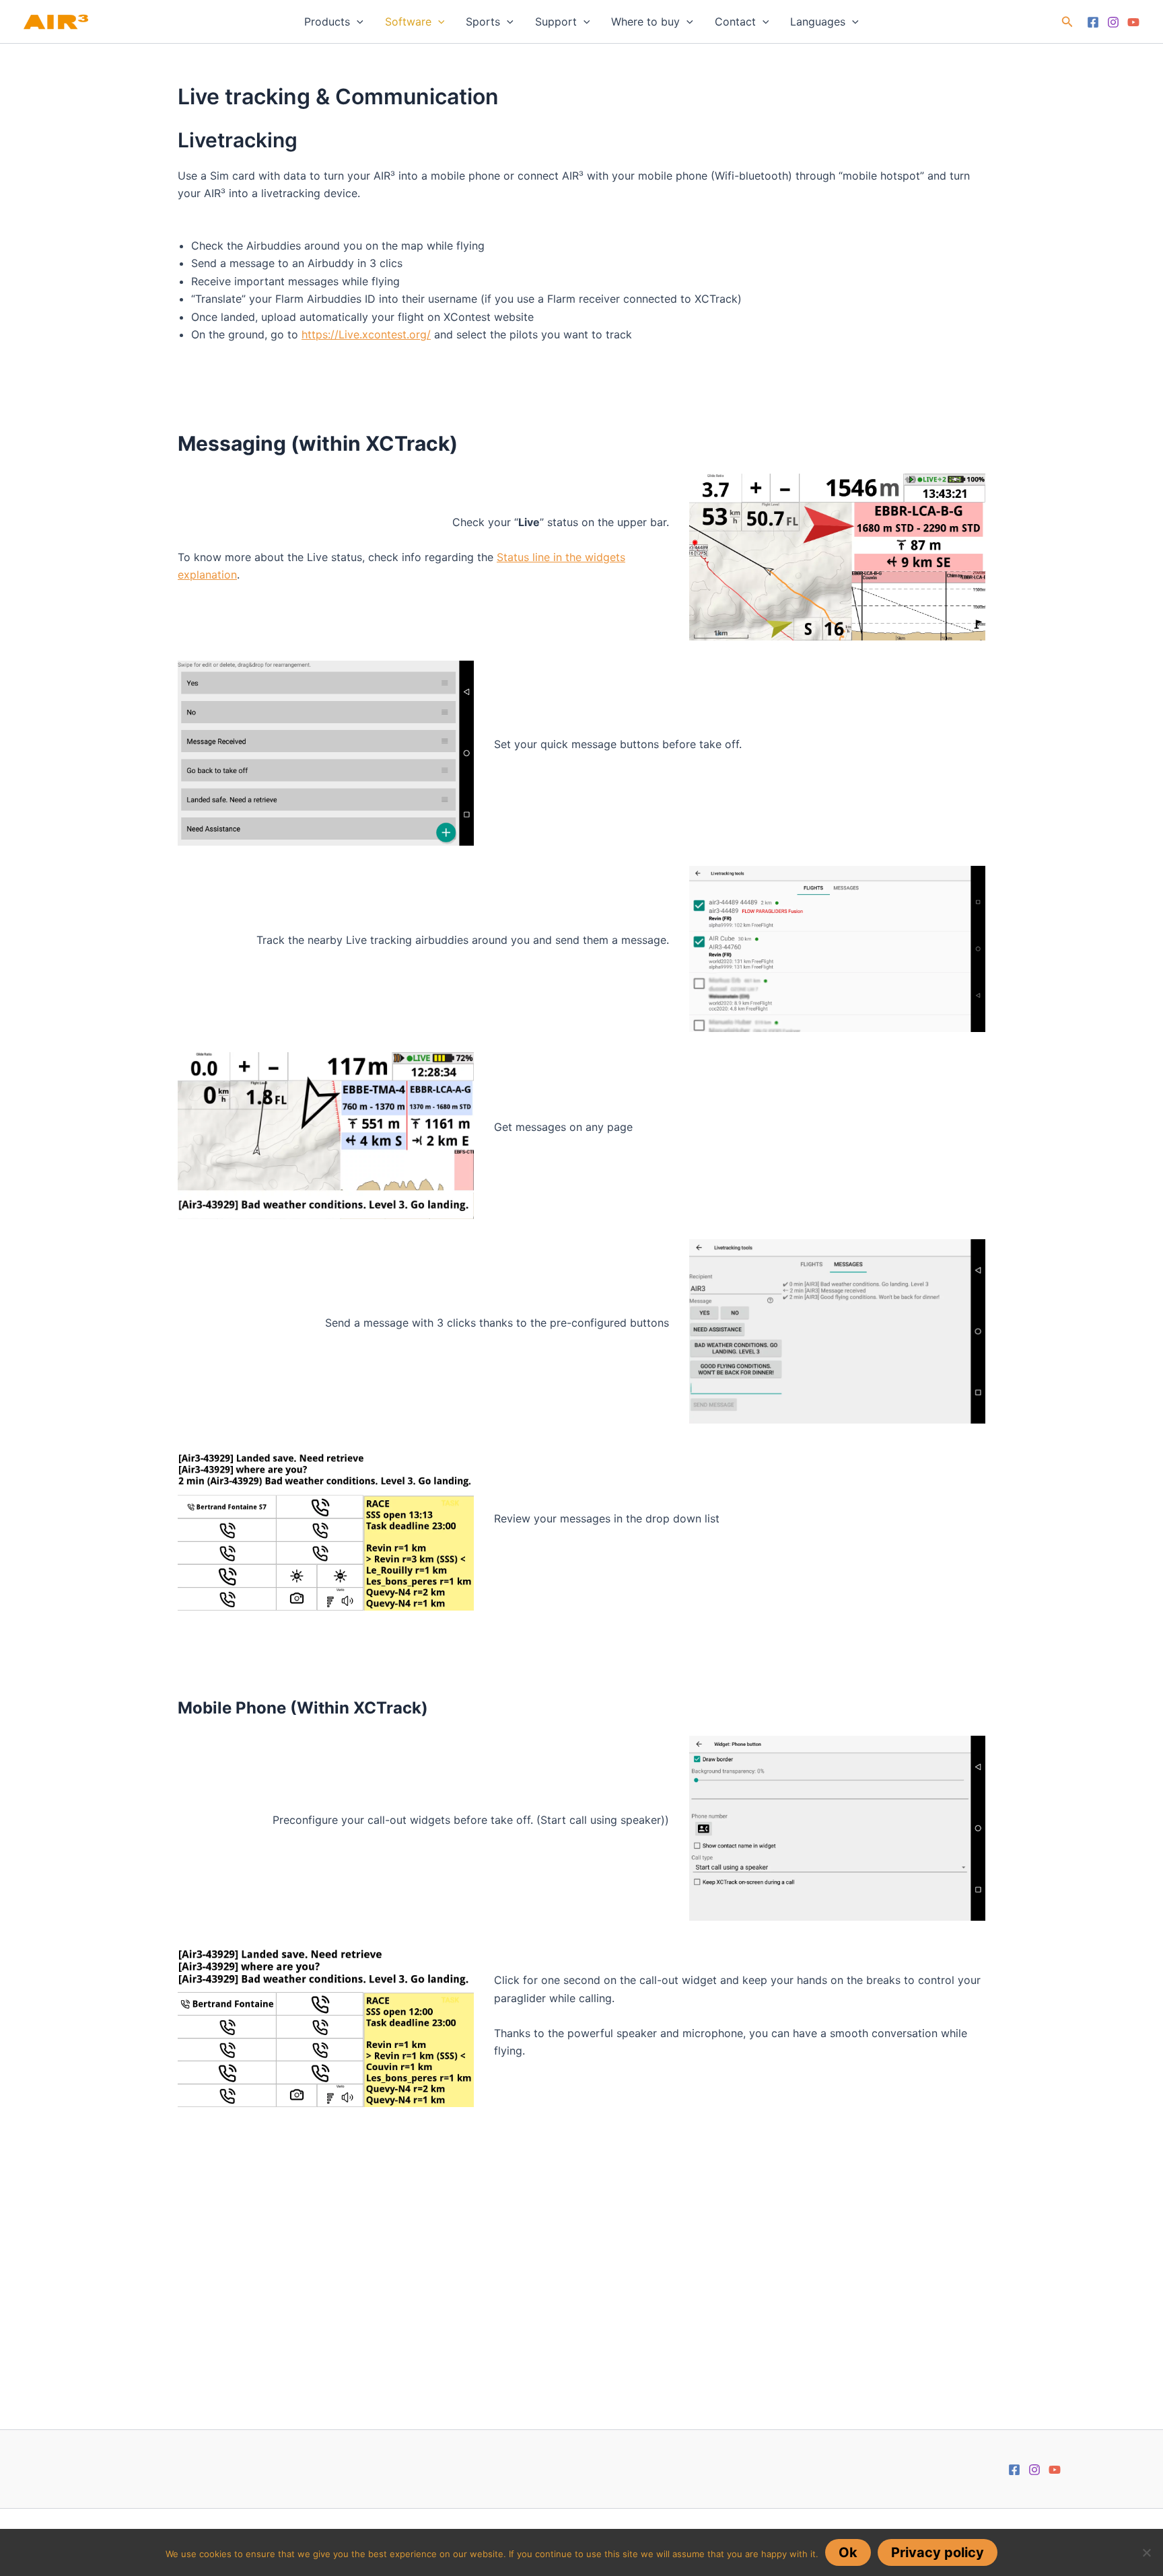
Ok (848, 2552)
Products (327, 22)
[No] (1146, 2552)
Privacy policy (938, 2552)
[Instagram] (1113, 22)
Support (556, 22)
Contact (735, 22)
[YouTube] (1133, 22)
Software (408, 22)
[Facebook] (1093, 22)
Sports (483, 22)
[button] (357, 22)
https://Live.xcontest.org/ (366, 334)
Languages (818, 22)
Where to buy (645, 22)
